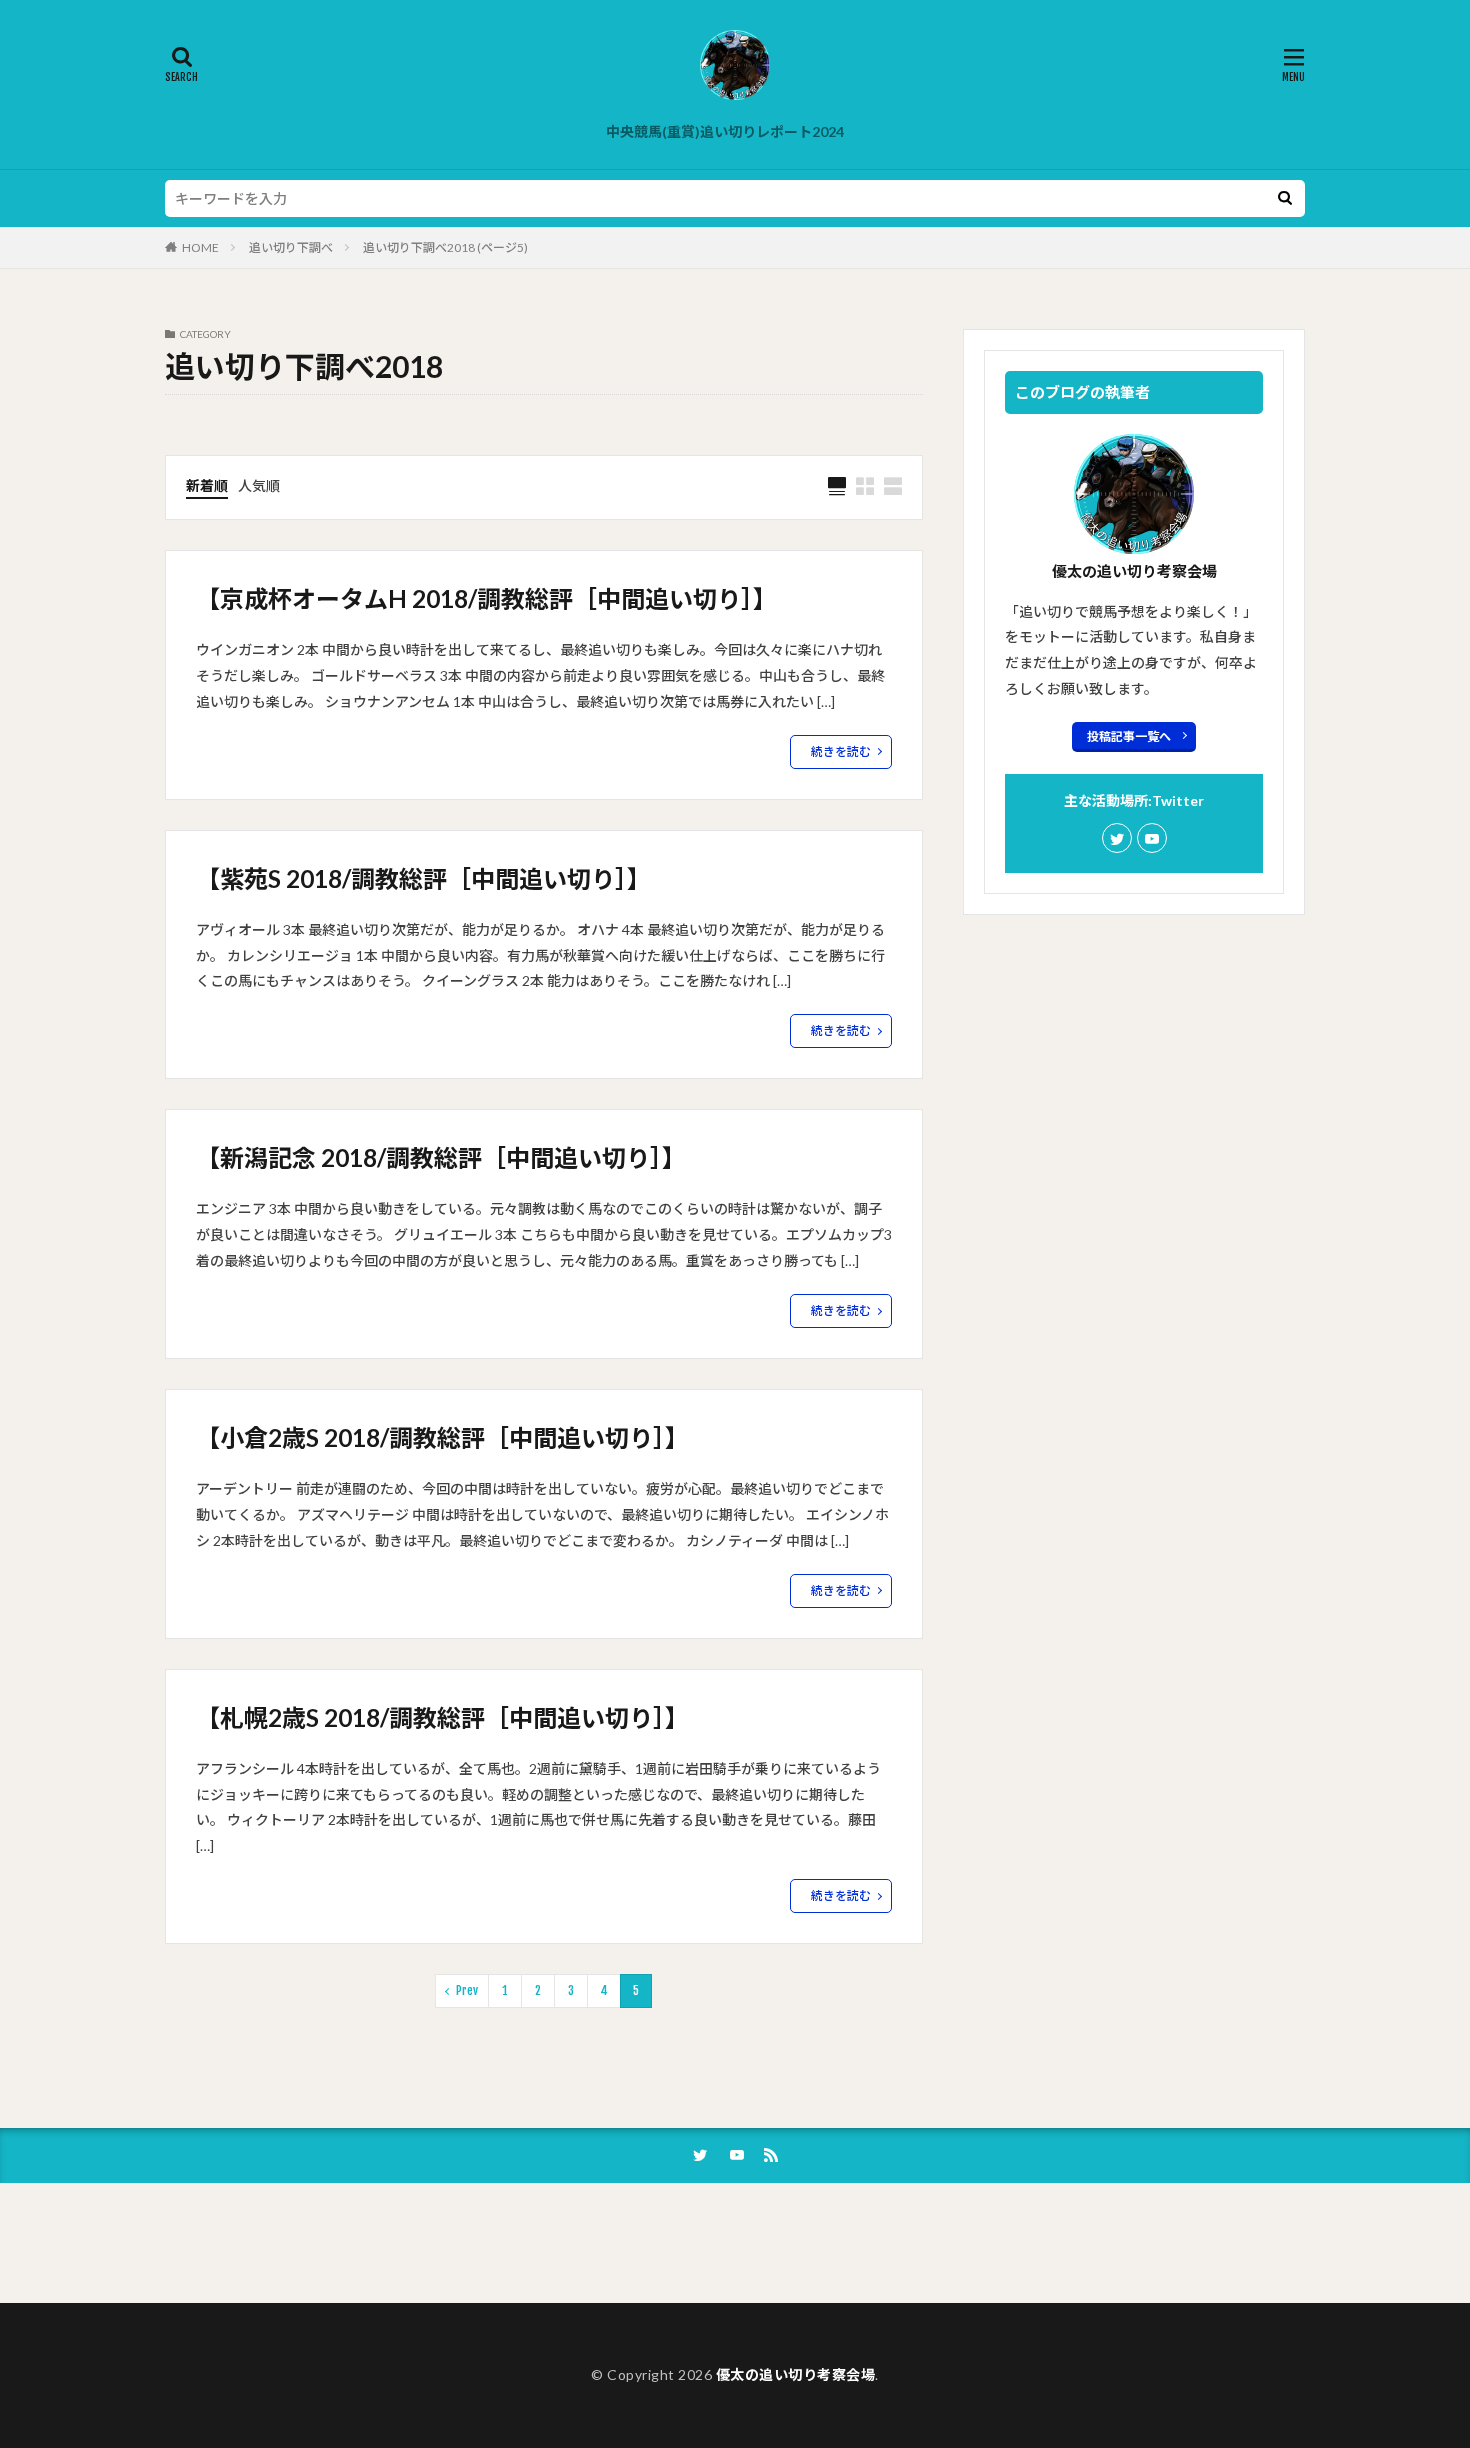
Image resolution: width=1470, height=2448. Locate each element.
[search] (1285, 198)
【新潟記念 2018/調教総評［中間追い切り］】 (441, 1157)
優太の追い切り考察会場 (796, 2374)
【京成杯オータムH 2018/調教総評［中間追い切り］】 (486, 598)
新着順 (207, 485)
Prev (467, 1990)
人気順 (259, 485)
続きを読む (841, 751)
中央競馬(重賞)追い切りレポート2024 (725, 131)
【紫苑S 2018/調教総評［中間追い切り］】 (423, 878)
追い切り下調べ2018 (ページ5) (445, 247)
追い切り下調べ (291, 247)
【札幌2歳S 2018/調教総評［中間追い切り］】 (442, 1717)
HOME (200, 247)
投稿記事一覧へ (1129, 736)
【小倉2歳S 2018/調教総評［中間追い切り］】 (442, 1437)
